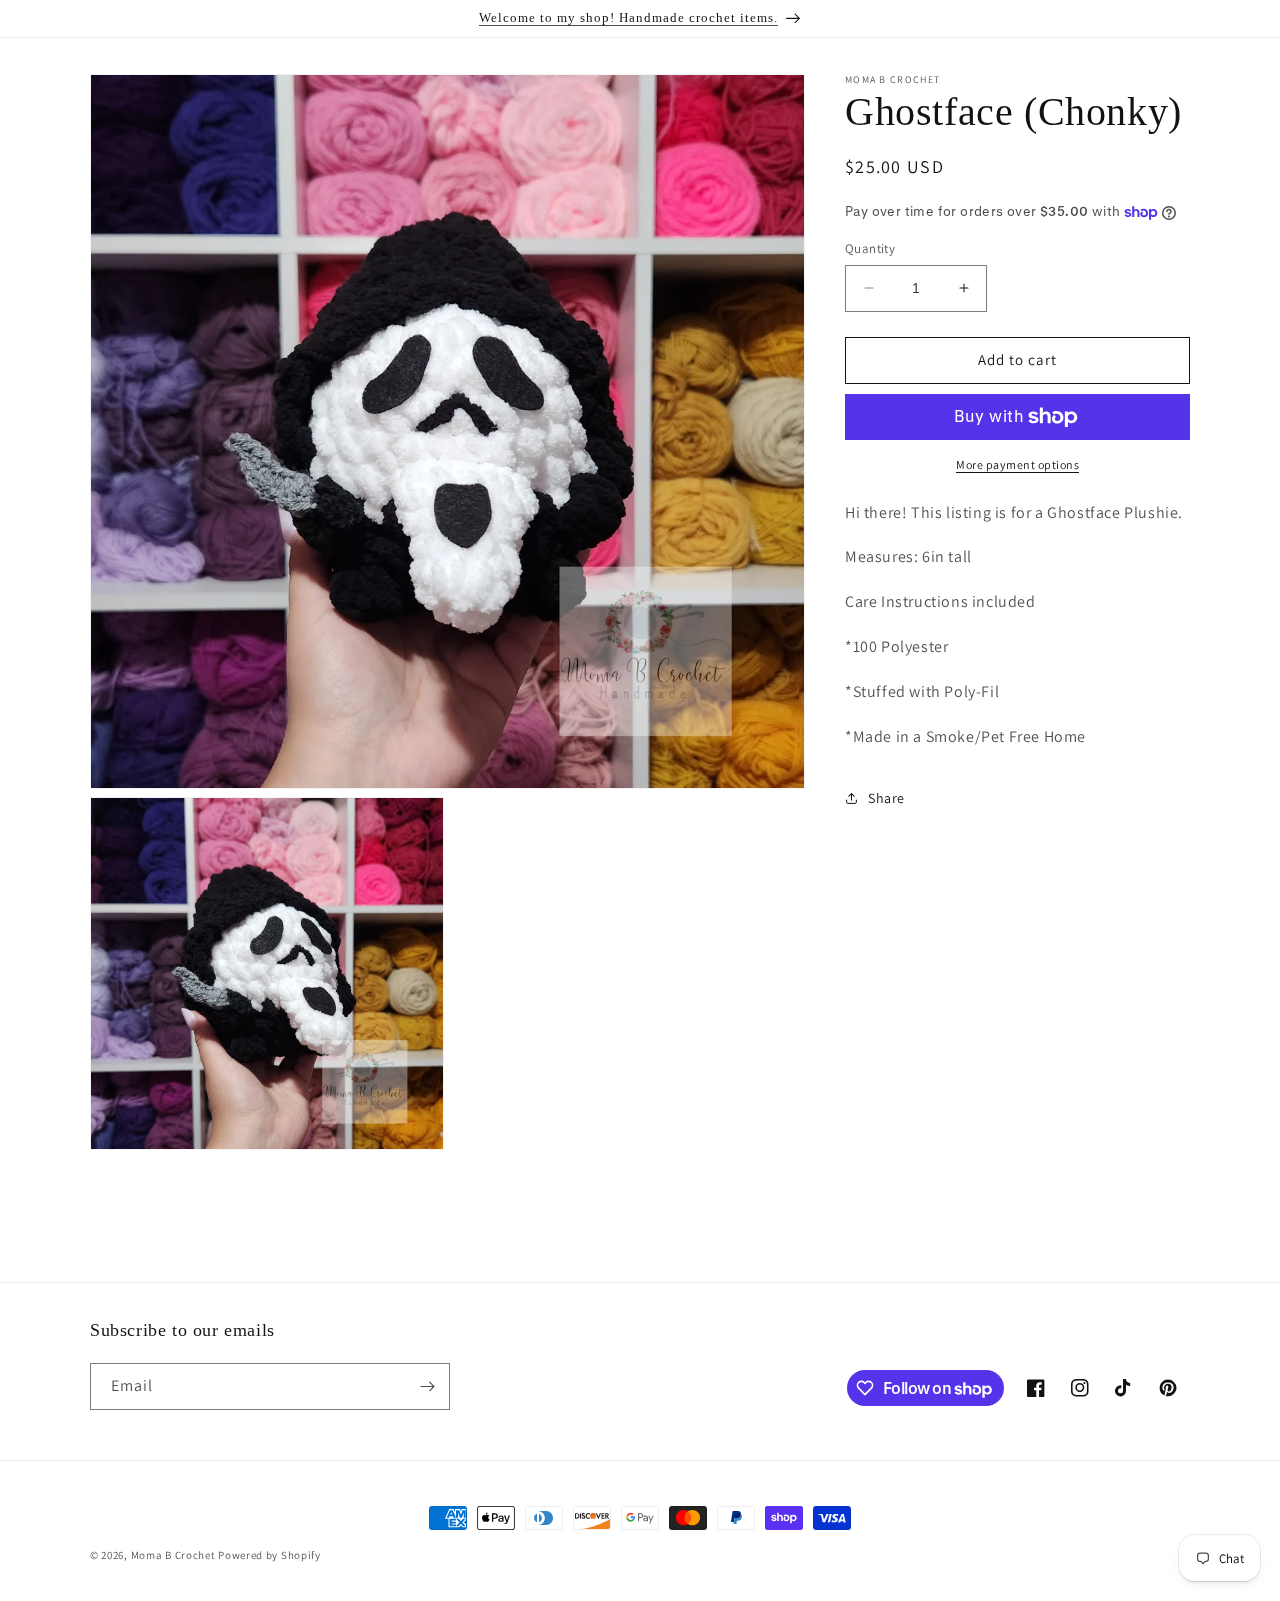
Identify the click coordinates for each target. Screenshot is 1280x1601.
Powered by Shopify (269, 1555)
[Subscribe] (427, 1386)
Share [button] (886, 798)
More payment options (1017, 464)
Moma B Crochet (173, 1555)
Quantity (870, 248)
